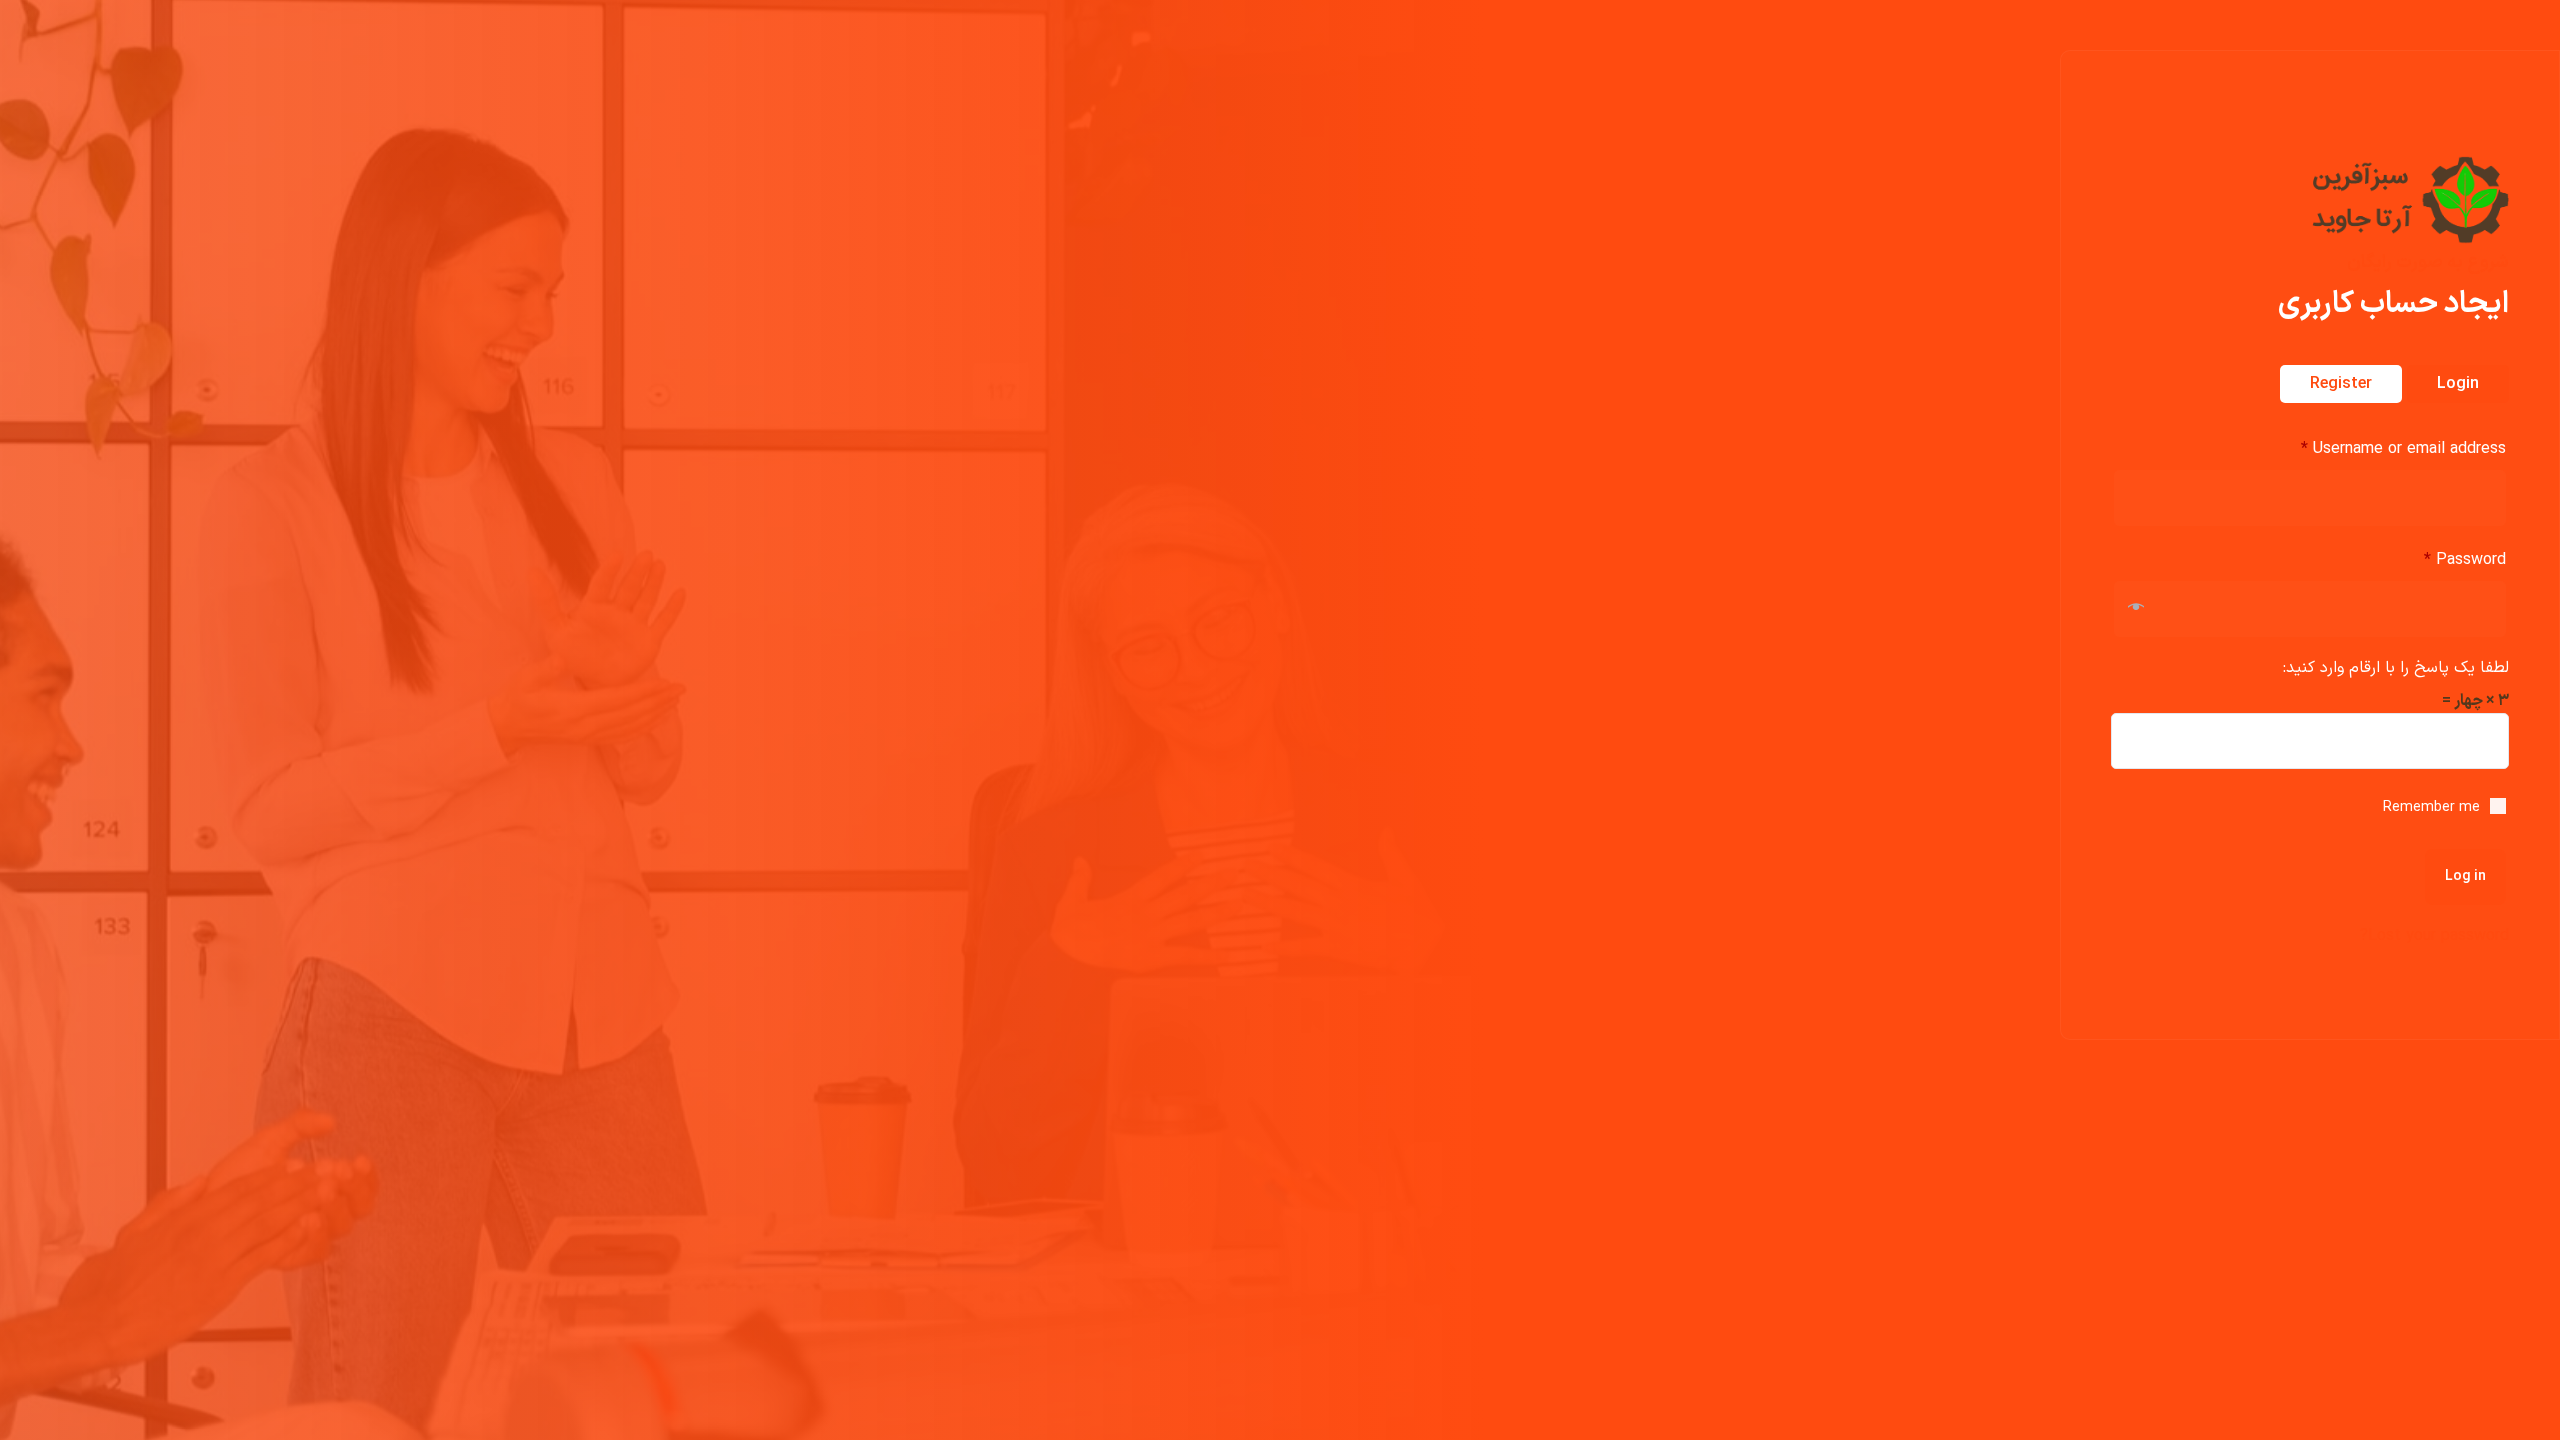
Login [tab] (2458, 384)
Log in (2465, 876)
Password (2465, 560)
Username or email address (2403, 449)
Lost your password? (2434, 936)
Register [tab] (2341, 384)
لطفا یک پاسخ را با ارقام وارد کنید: (2396, 668)
